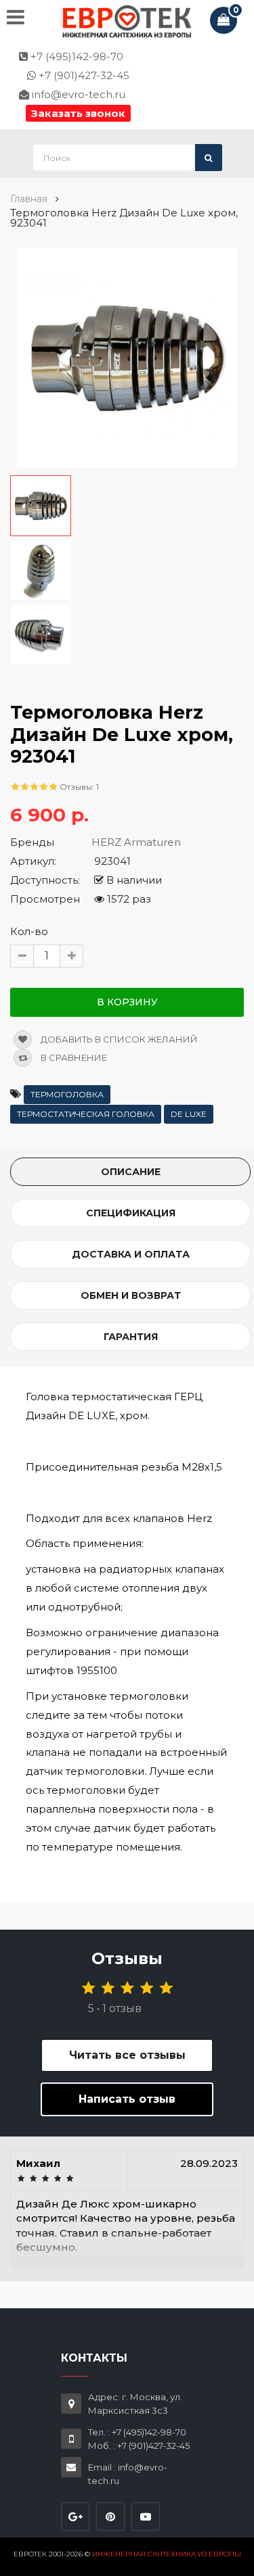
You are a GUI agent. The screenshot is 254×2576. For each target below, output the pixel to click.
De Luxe (189, 1114)
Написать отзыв (127, 2099)
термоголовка (67, 1094)
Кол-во (29, 931)
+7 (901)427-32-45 (83, 75)
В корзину (127, 1002)
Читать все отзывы (127, 2055)
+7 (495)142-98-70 (76, 56)
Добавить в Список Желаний (118, 1039)
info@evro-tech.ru (77, 94)
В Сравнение (73, 1057)
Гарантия (131, 1337)
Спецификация (131, 1213)
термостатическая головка (86, 1114)
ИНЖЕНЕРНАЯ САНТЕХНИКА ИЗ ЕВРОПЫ (167, 2554)
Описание (131, 1172)
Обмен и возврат (131, 1295)
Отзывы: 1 (79, 787)
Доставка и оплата (131, 1254)
